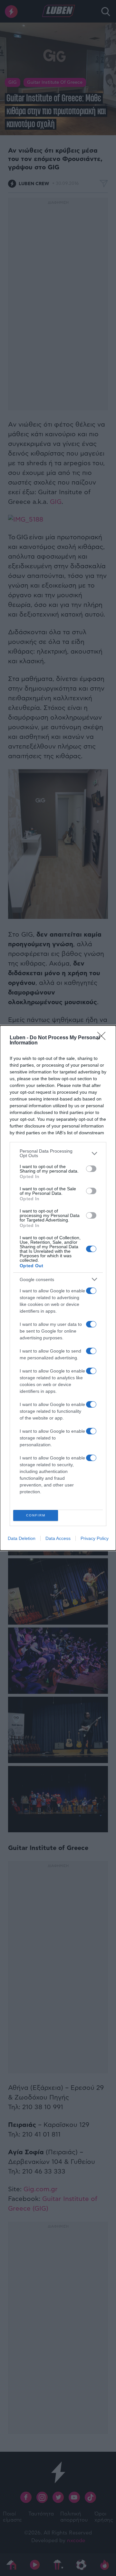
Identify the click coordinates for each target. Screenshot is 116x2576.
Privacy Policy (95, 1538)
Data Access (58, 1538)
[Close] (103, 1038)
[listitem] (58, 1153)
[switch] (91, 1169)
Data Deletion (22, 1538)
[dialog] (58, 1288)
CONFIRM (36, 1515)
